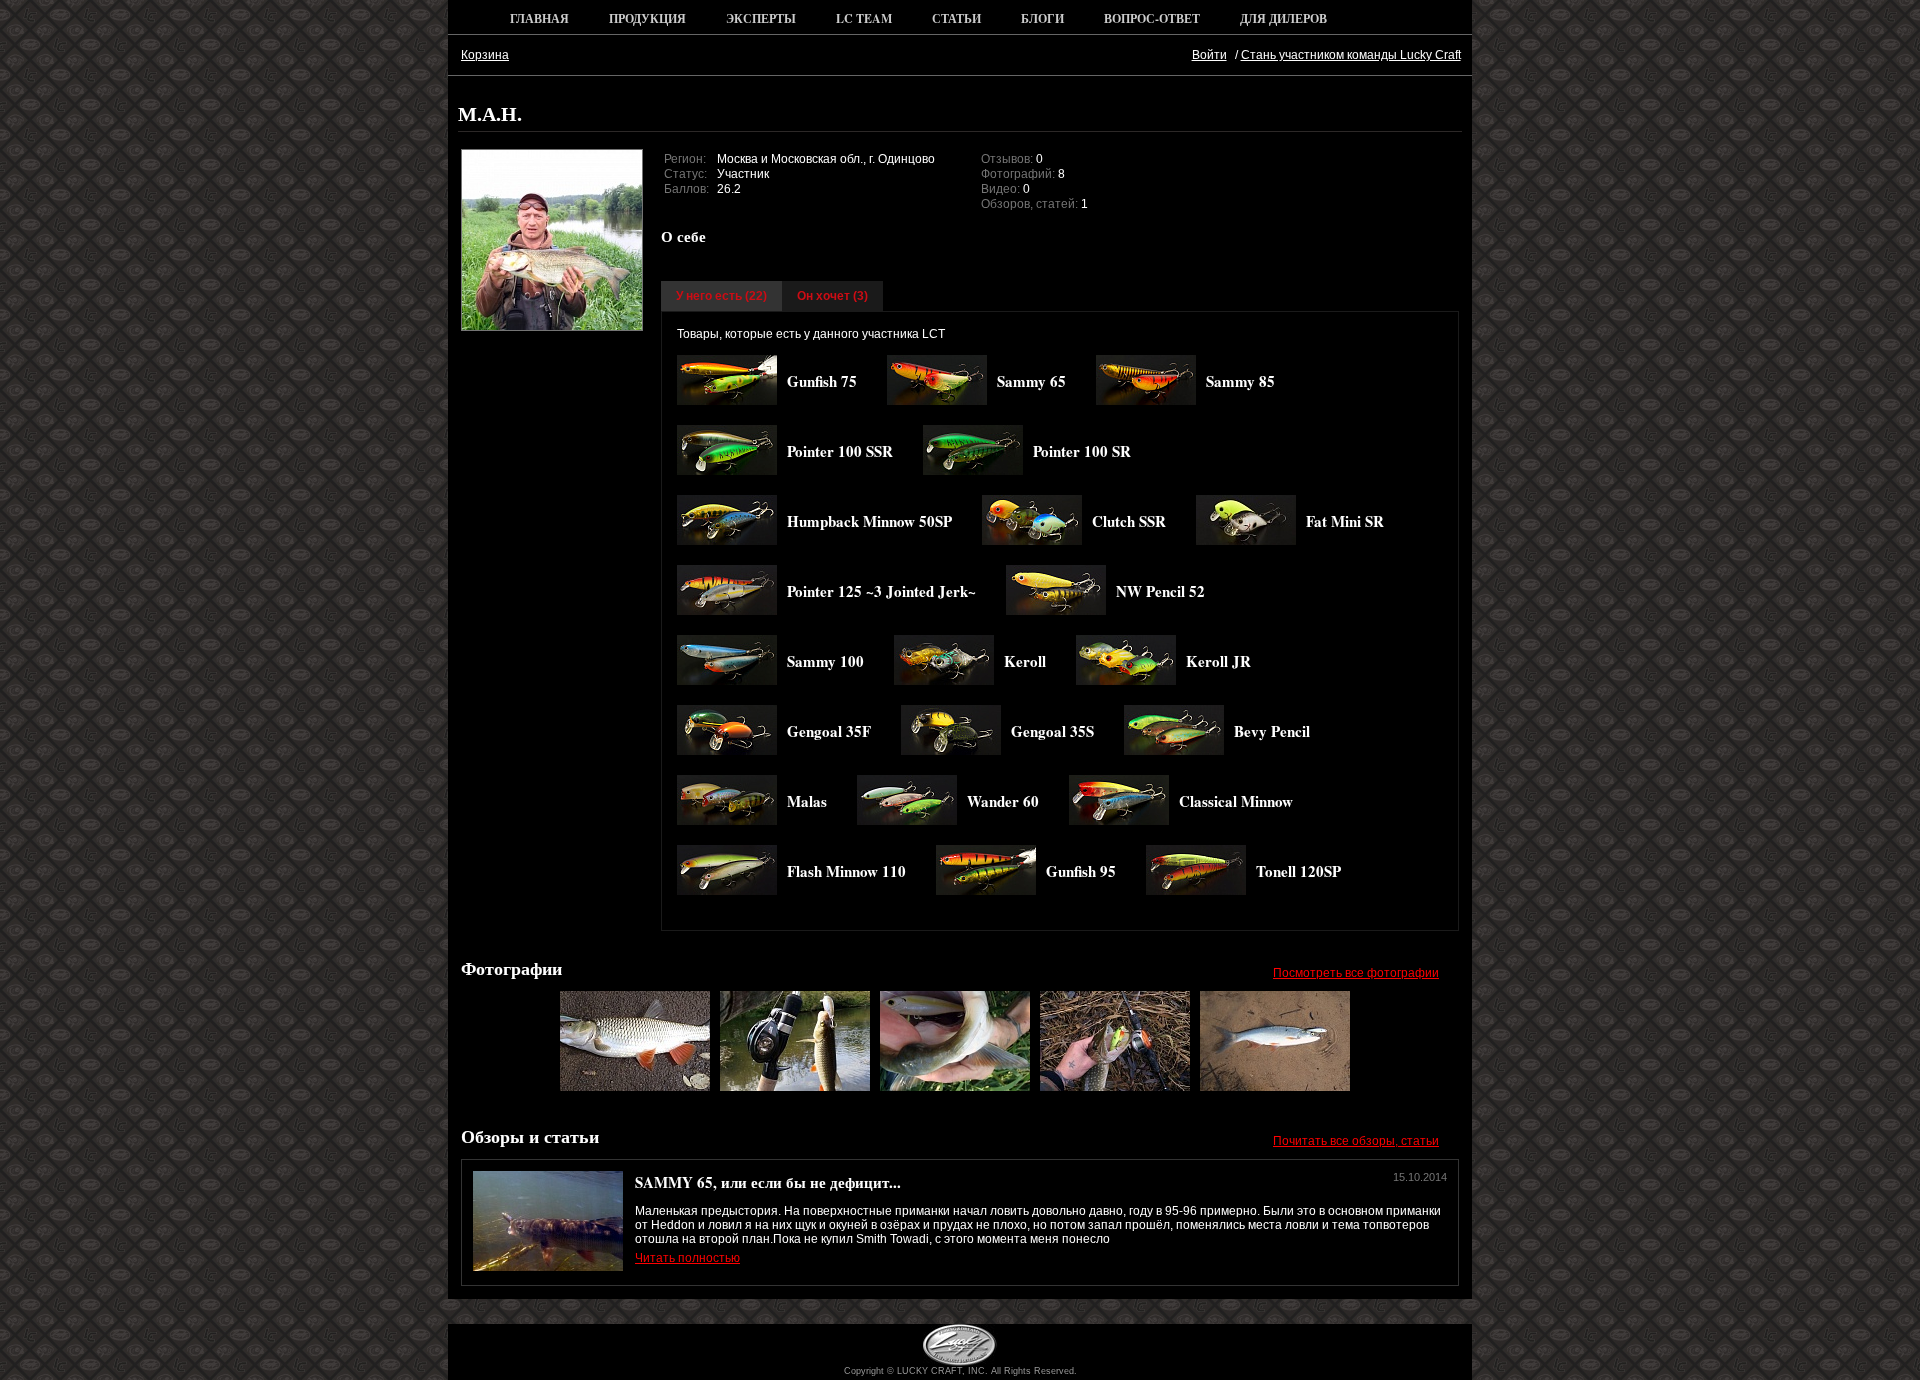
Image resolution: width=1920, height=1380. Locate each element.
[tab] (721, 296)
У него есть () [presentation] (721, 296)
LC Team (864, 18)
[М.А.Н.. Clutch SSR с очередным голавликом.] (795, 1087)
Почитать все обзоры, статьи (1356, 1141)
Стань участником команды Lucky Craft (1351, 55)
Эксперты (761, 18)
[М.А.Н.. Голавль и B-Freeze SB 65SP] (635, 1087)
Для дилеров (1283, 18)
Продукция (647, 18)
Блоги (1042, 18)
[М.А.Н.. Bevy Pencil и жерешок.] (1275, 1087)
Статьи (956, 18)
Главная (539, 18)
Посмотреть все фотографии (1356, 973)
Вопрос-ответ (1152, 18)
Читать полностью (687, 1258)
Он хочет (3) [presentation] (832, 296)
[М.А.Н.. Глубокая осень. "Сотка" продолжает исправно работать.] (1115, 1087)
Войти (1209, 55)
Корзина (485, 55)
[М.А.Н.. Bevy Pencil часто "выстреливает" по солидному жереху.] (955, 1087)
